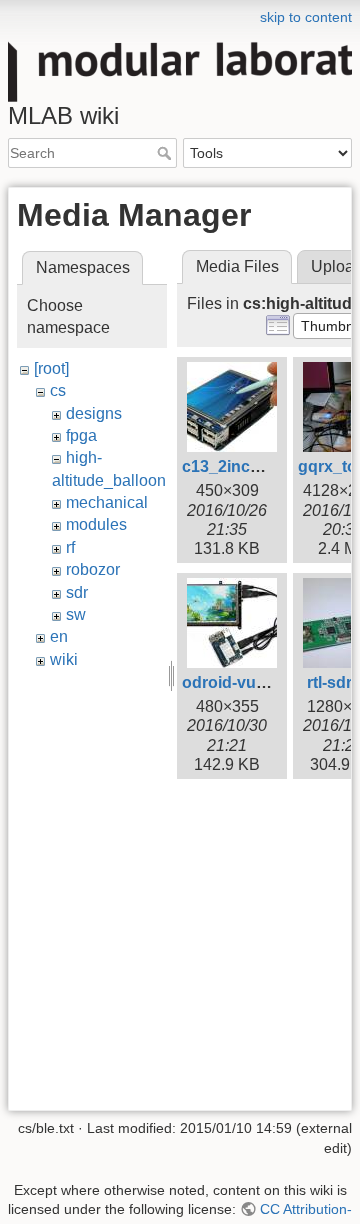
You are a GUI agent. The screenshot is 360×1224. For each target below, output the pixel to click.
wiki (64, 659)
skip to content (306, 17)
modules (96, 524)
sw (76, 614)
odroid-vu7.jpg (237, 682)
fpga (81, 435)
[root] (51, 368)
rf (70, 547)
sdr (77, 592)
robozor (93, 569)
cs (58, 390)
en (59, 636)
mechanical (107, 502)
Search (166, 153)
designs (94, 413)
